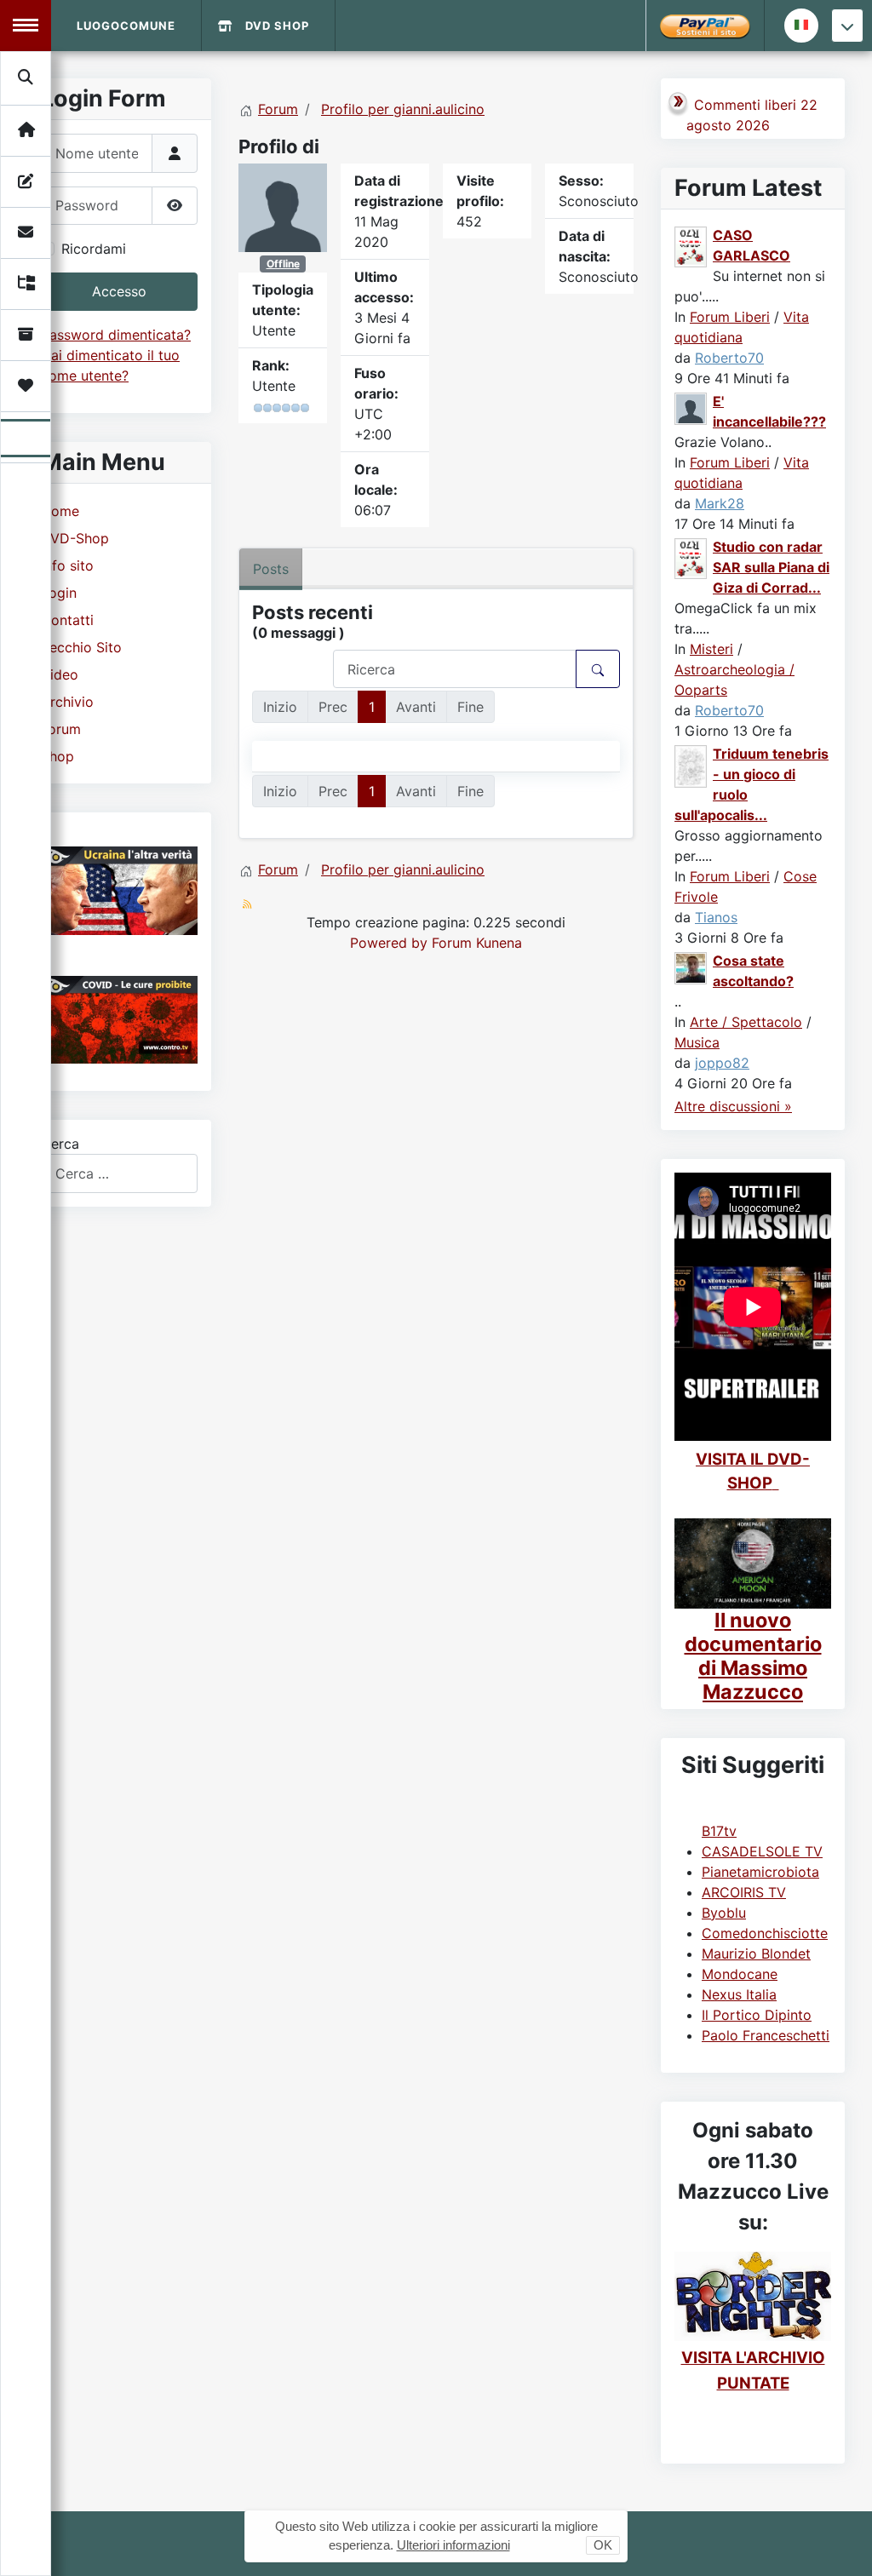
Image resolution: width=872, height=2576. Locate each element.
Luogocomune (126, 26)
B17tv (719, 1831)
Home (60, 511)
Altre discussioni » (733, 1106)
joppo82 (722, 1063)
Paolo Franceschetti (766, 2035)
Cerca (60, 1144)
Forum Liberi (730, 317)
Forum (61, 729)
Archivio (67, 702)
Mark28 (720, 503)
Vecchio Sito (81, 647)
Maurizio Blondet (756, 1954)
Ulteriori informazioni (453, 2545)
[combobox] (119, 1173)
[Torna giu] (847, 26)
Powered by (389, 943)
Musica (697, 1042)
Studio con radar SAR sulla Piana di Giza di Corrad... (771, 567)
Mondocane (740, 1974)
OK (603, 2545)
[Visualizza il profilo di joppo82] (691, 967)
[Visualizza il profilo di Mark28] (691, 408)
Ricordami (94, 249)
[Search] (26, 77)
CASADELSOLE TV (762, 1851)
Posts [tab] (271, 569)
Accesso (119, 291)
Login (59, 593)
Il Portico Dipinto (757, 2015)
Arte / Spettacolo (746, 1022)
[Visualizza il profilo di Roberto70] (691, 246)
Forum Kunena (477, 943)
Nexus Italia (739, 1994)
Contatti (67, 620)
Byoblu (724, 1913)
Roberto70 (729, 358)
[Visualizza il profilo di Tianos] (691, 765)
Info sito (67, 565)
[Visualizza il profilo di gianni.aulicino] (283, 206)
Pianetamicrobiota (760, 1872)
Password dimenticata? (116, 335)
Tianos (716, 917)
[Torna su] (842, 2544)
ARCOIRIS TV (744, 1892)
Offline (283, 264)
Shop (57, 756)
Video (60, 674)
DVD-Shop (75, 538)
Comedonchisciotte (765, 1933)
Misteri (711, 649)
